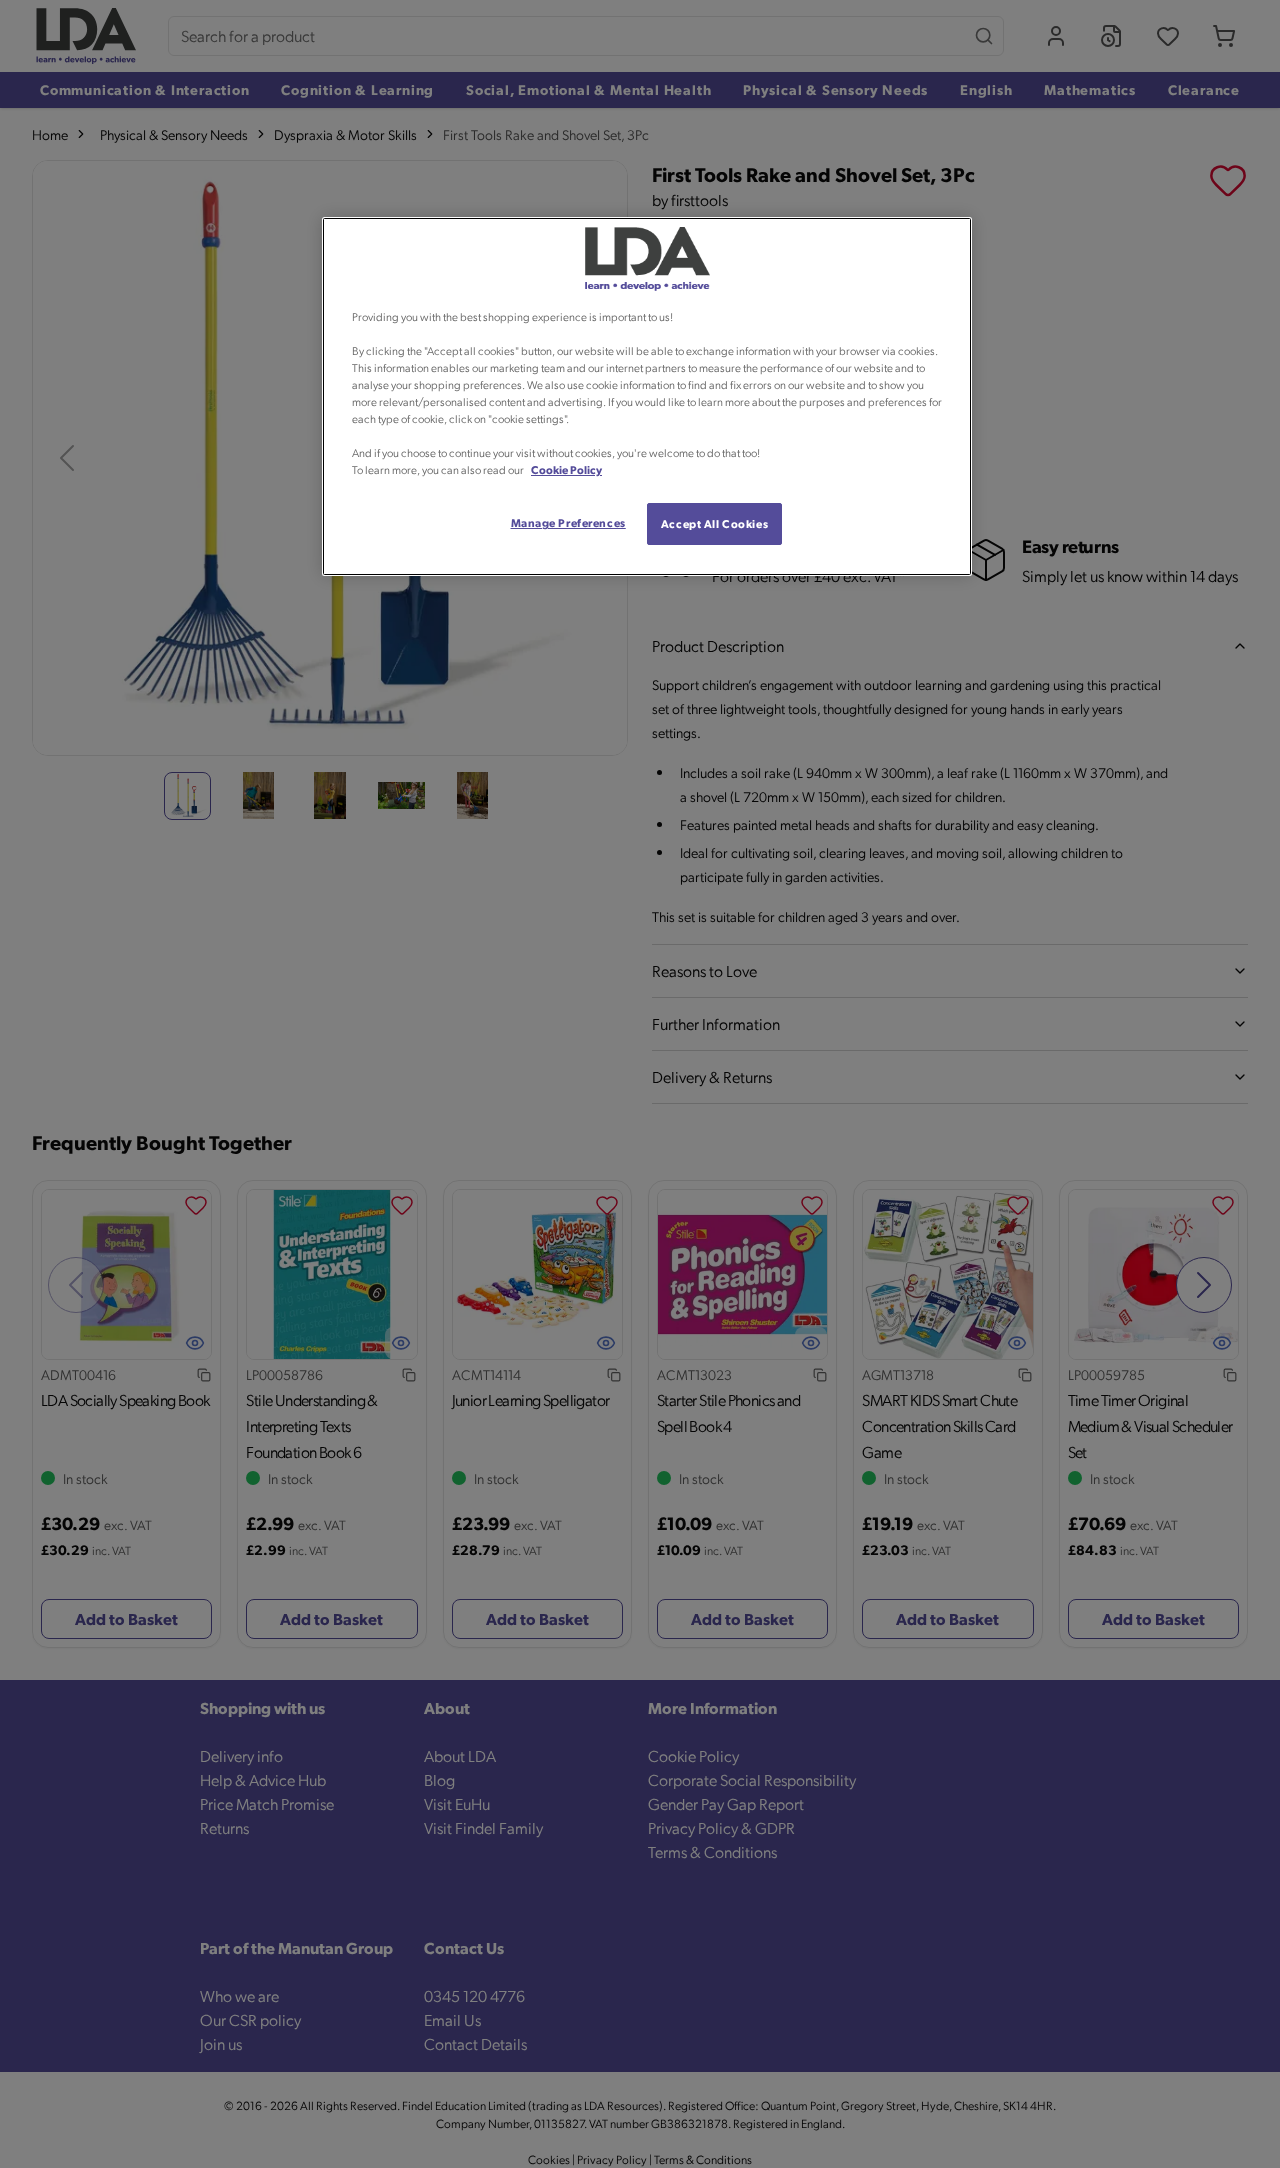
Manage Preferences (568, 522)
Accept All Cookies (714, 523)
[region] (647, 397)
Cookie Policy (566, 469)
